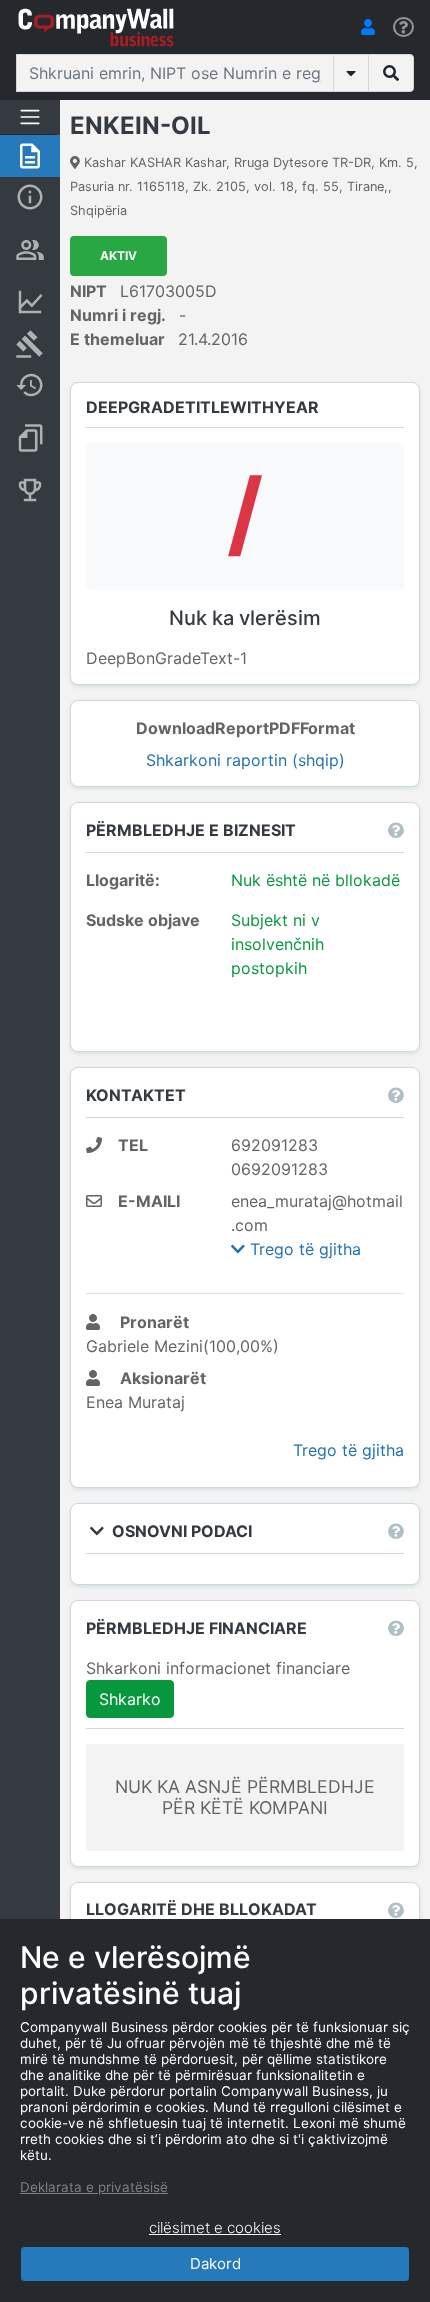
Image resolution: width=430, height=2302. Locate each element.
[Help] (403, 27)
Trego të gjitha (303, 1249)
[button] (368, 27)
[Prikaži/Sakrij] (351, 73)
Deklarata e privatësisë (94, 2187)
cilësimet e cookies (215, 2227)
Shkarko (130, 1699)
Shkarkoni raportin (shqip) (245, 760)
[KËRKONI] (391, 73)
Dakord (215, 2263)
